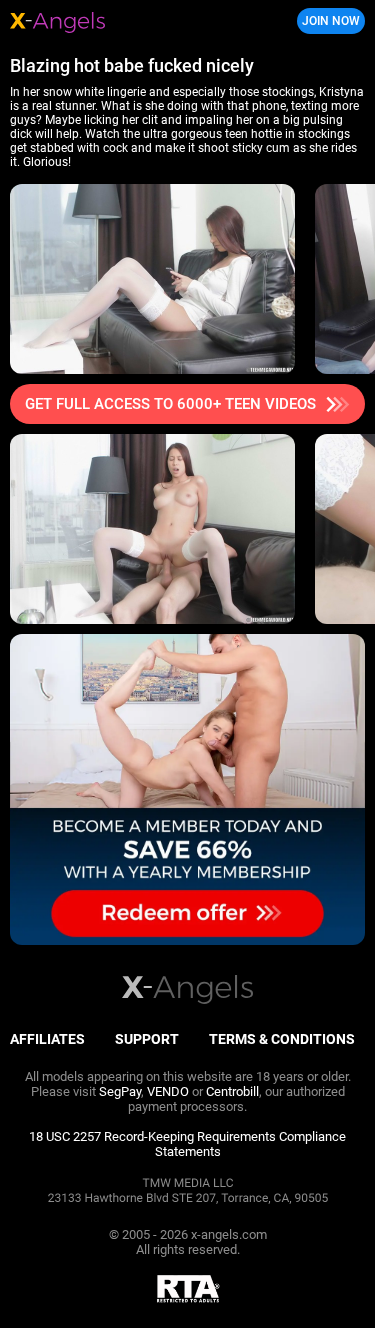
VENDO (168, 1091)
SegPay (120, 1091)
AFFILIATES (47, 1039)
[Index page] (125, 21)
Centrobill (232, 1091)
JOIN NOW (331, 21)
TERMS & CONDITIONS (282, 1039)
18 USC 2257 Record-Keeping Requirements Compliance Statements (187, 1144)
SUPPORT (147, 1039)
